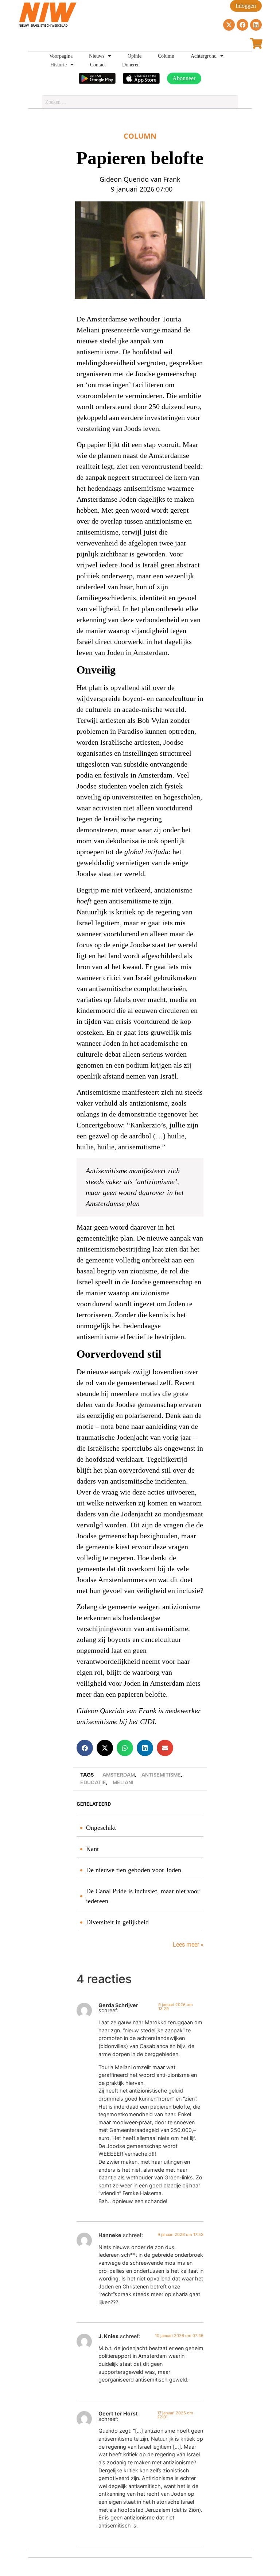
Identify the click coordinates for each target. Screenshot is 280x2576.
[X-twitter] (229, 25)
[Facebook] (242, 25)
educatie (93, 1783)
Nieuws (97, 56)
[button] (85, 1748)
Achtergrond (204, 56)
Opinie (135, 56)
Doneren (131, 65)
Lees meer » (187, 1945)
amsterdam (119, 1775)
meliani (123, 1783)
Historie (59, 65)
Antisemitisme (161, 1775)
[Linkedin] (256, 25)
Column (166, 56)
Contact (98, 65)
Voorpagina (61, 56)
